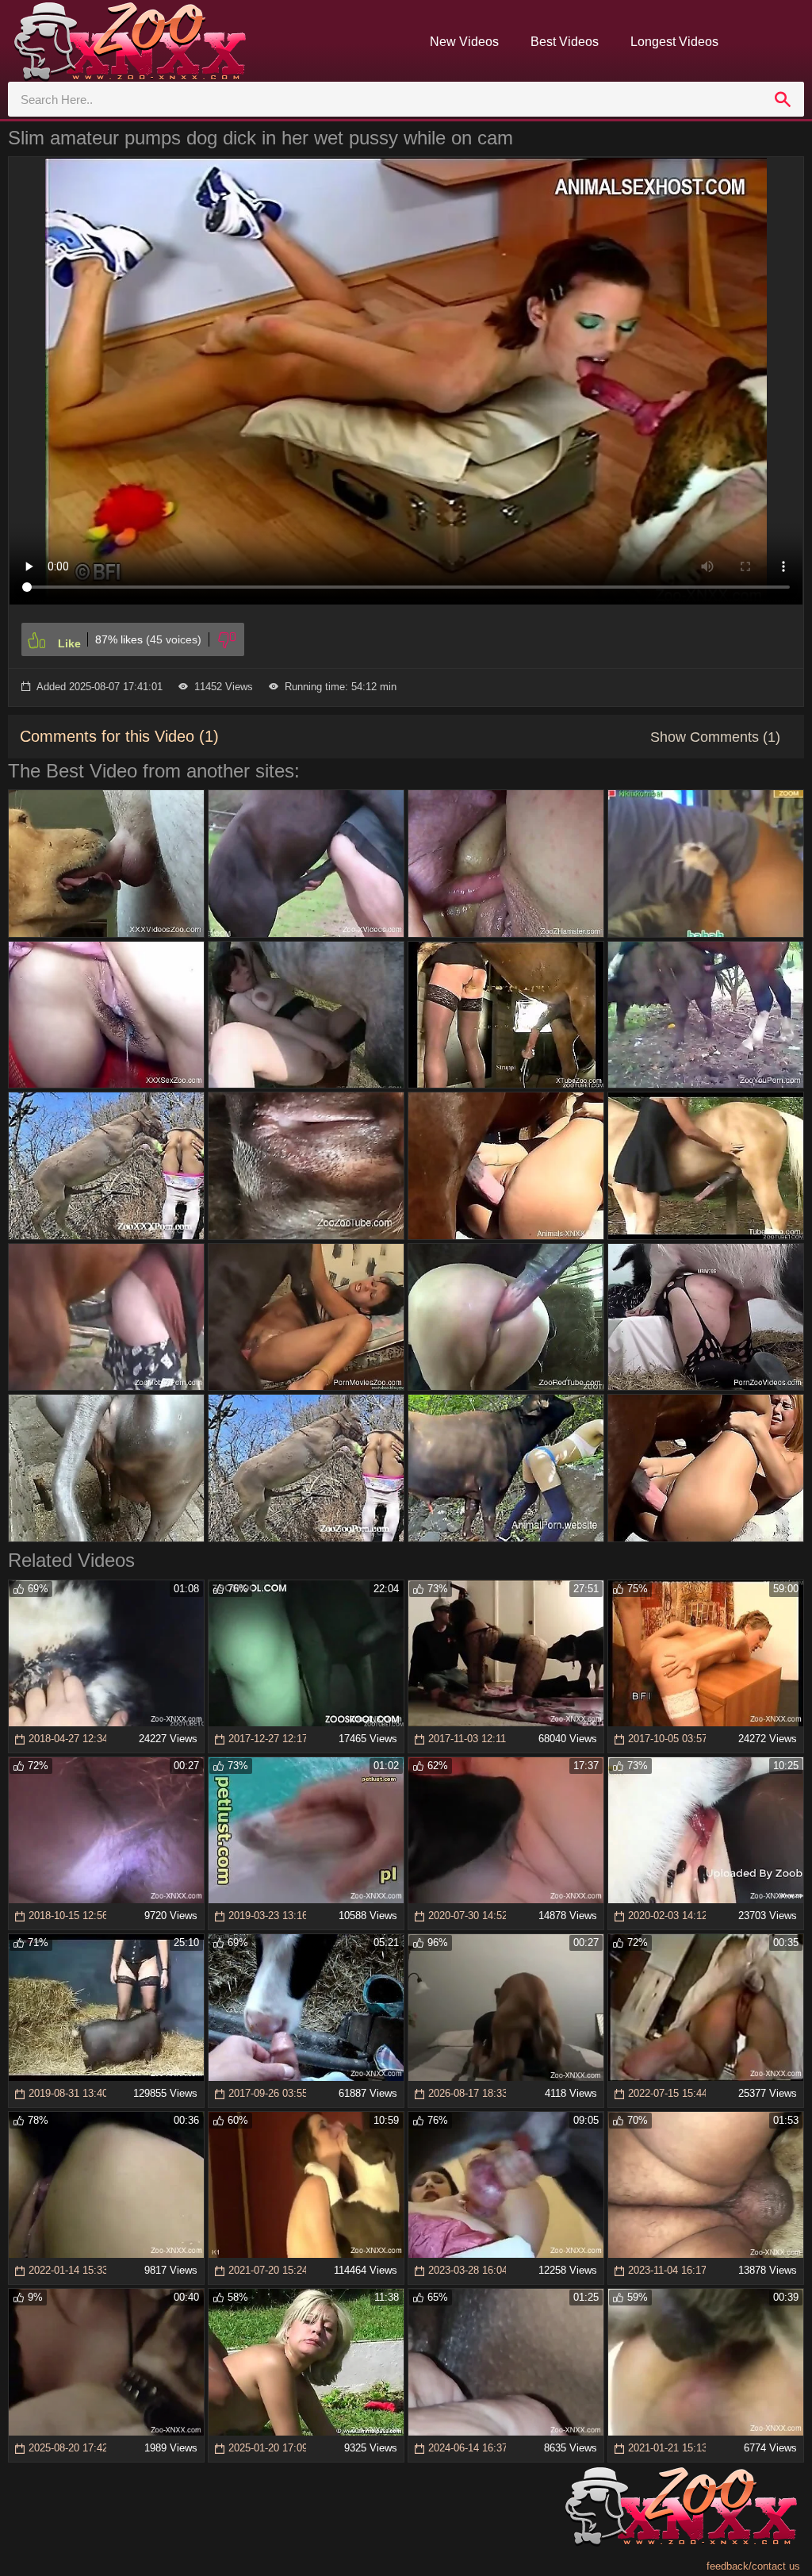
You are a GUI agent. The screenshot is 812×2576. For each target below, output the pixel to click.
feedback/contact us (753, 2566)
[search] (783, 99)
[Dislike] (227, 639)
